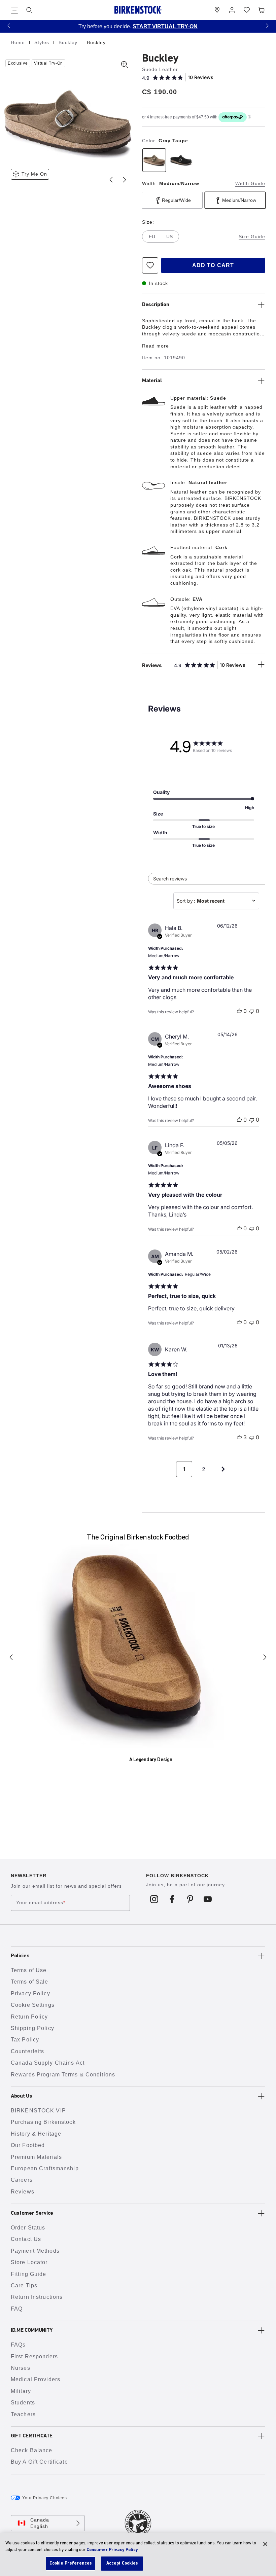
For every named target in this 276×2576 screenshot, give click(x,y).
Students (23, 2403)
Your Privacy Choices (45, 2498)
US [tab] (169, 237)
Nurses (21, 2368)
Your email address (41, 1903)
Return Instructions (37, 2297)
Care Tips (24, 2285)
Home (19, 42)
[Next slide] (125, 180)
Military (21, 2391)
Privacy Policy (30, 1993)
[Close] (265, 2544)
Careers (22, 2180)
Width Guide (250, 183)
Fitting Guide (29, 2274)
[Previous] (11, 1657)
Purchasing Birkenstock (43, 2122)
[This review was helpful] (239, 1437)
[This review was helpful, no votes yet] (239, 1011)
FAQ (17, 2309)
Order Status (28, 2228)
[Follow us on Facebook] (172, 1899)
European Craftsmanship (45, 2168)
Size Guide (252, 237)
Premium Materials (36, 2157)
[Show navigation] (14, 10)
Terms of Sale (30, 1982)
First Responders (34, 2356)
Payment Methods (35, 2251)
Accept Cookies (122, 2563)
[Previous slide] (111, 180)
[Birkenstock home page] (138, 10)
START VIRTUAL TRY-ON (165, 26)
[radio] (154, 160)
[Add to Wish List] (150, 265)
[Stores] (217, 10)
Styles (43, 42)
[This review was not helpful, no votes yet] (252, 1011)
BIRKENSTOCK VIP (38, 2111)
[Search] (29, 10)
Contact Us (26, 2239)
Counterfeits (27, 2051)
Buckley (69, 42)
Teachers (23, 2414)
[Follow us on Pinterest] (190, 1899)
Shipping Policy (32, 2028)
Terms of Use (29, 1970)
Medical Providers (36, 2379)
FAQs (18, 2345)
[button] (9, 25)
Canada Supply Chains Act (48, 2063)
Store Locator (29, 2262)
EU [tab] (152, 237)
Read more (156, 346)
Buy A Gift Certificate (39, 2462)
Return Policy (29, 2017)
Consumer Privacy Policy (112, 2550)
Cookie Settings (33, 2005)
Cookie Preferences (71, 2563)
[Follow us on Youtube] (208, 1899)
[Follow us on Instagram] (154, 1899)
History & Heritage (36, 2134)
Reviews (23, 2192)
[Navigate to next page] (223, 1469)
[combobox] (216, 901)
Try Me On (34, 174)
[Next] (265, 1657)
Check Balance (32, 2450)
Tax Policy (25, 2040)
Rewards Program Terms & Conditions (63, 2075)
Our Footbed (28, 2145)
